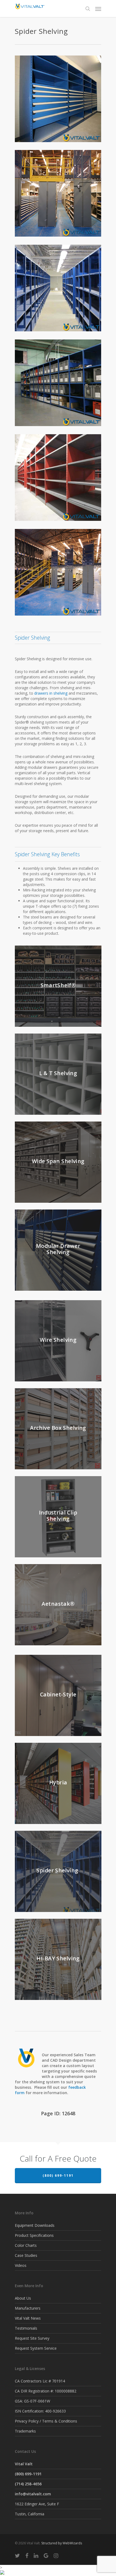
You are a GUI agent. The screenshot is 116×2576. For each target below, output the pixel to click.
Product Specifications (34, 2235)
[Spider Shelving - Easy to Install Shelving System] (58, 383)
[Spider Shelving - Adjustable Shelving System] (58, 193)
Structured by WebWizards (62, 2543)
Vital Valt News (28, 2318)
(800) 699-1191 (58, 2175)
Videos (21, 2265)
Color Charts (26, 2245)
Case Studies (26, 2255)
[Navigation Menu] (98, 9)
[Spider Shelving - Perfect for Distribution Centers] (58, 288)
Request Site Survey (32, 2338)
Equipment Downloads (35, 2225)
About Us (23, 2298)
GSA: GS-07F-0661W (33, 2401)
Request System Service (36, 2348)
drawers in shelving (51, 693)
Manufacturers (28, 2308)
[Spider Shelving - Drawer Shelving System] (58, 99)
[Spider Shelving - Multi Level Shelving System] (58, 572)
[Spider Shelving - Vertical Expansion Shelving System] (58, 478)
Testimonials (26, 2328)
